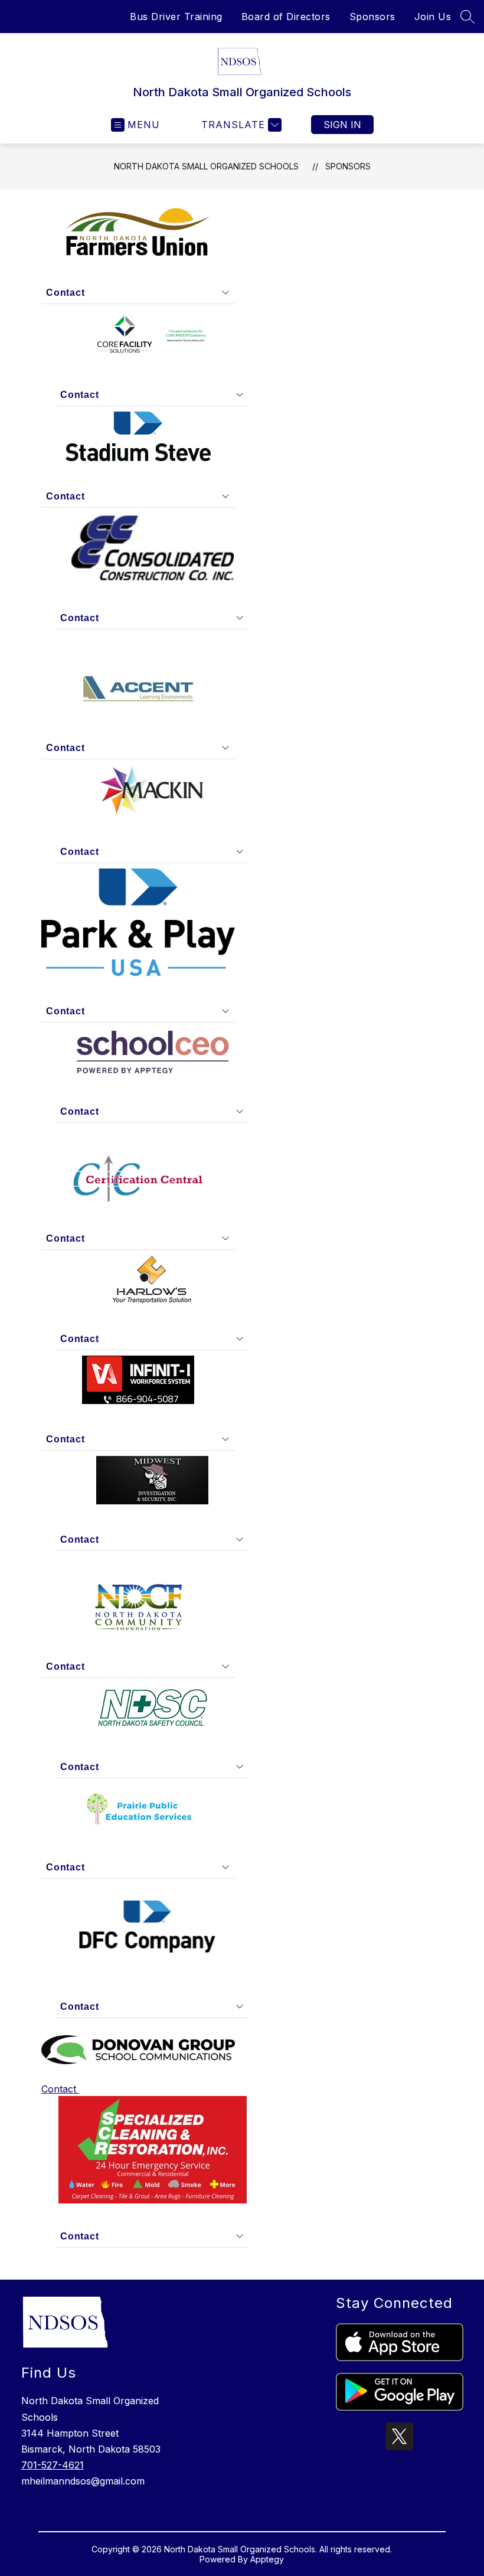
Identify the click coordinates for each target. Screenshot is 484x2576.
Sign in (342, 125)
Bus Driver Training (176, 17)
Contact (60, 2089)
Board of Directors (286, 17)
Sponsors (372, 17)
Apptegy (267, 2559)
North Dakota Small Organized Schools (206, 166)
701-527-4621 (53, 2465)
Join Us (433, 17)
